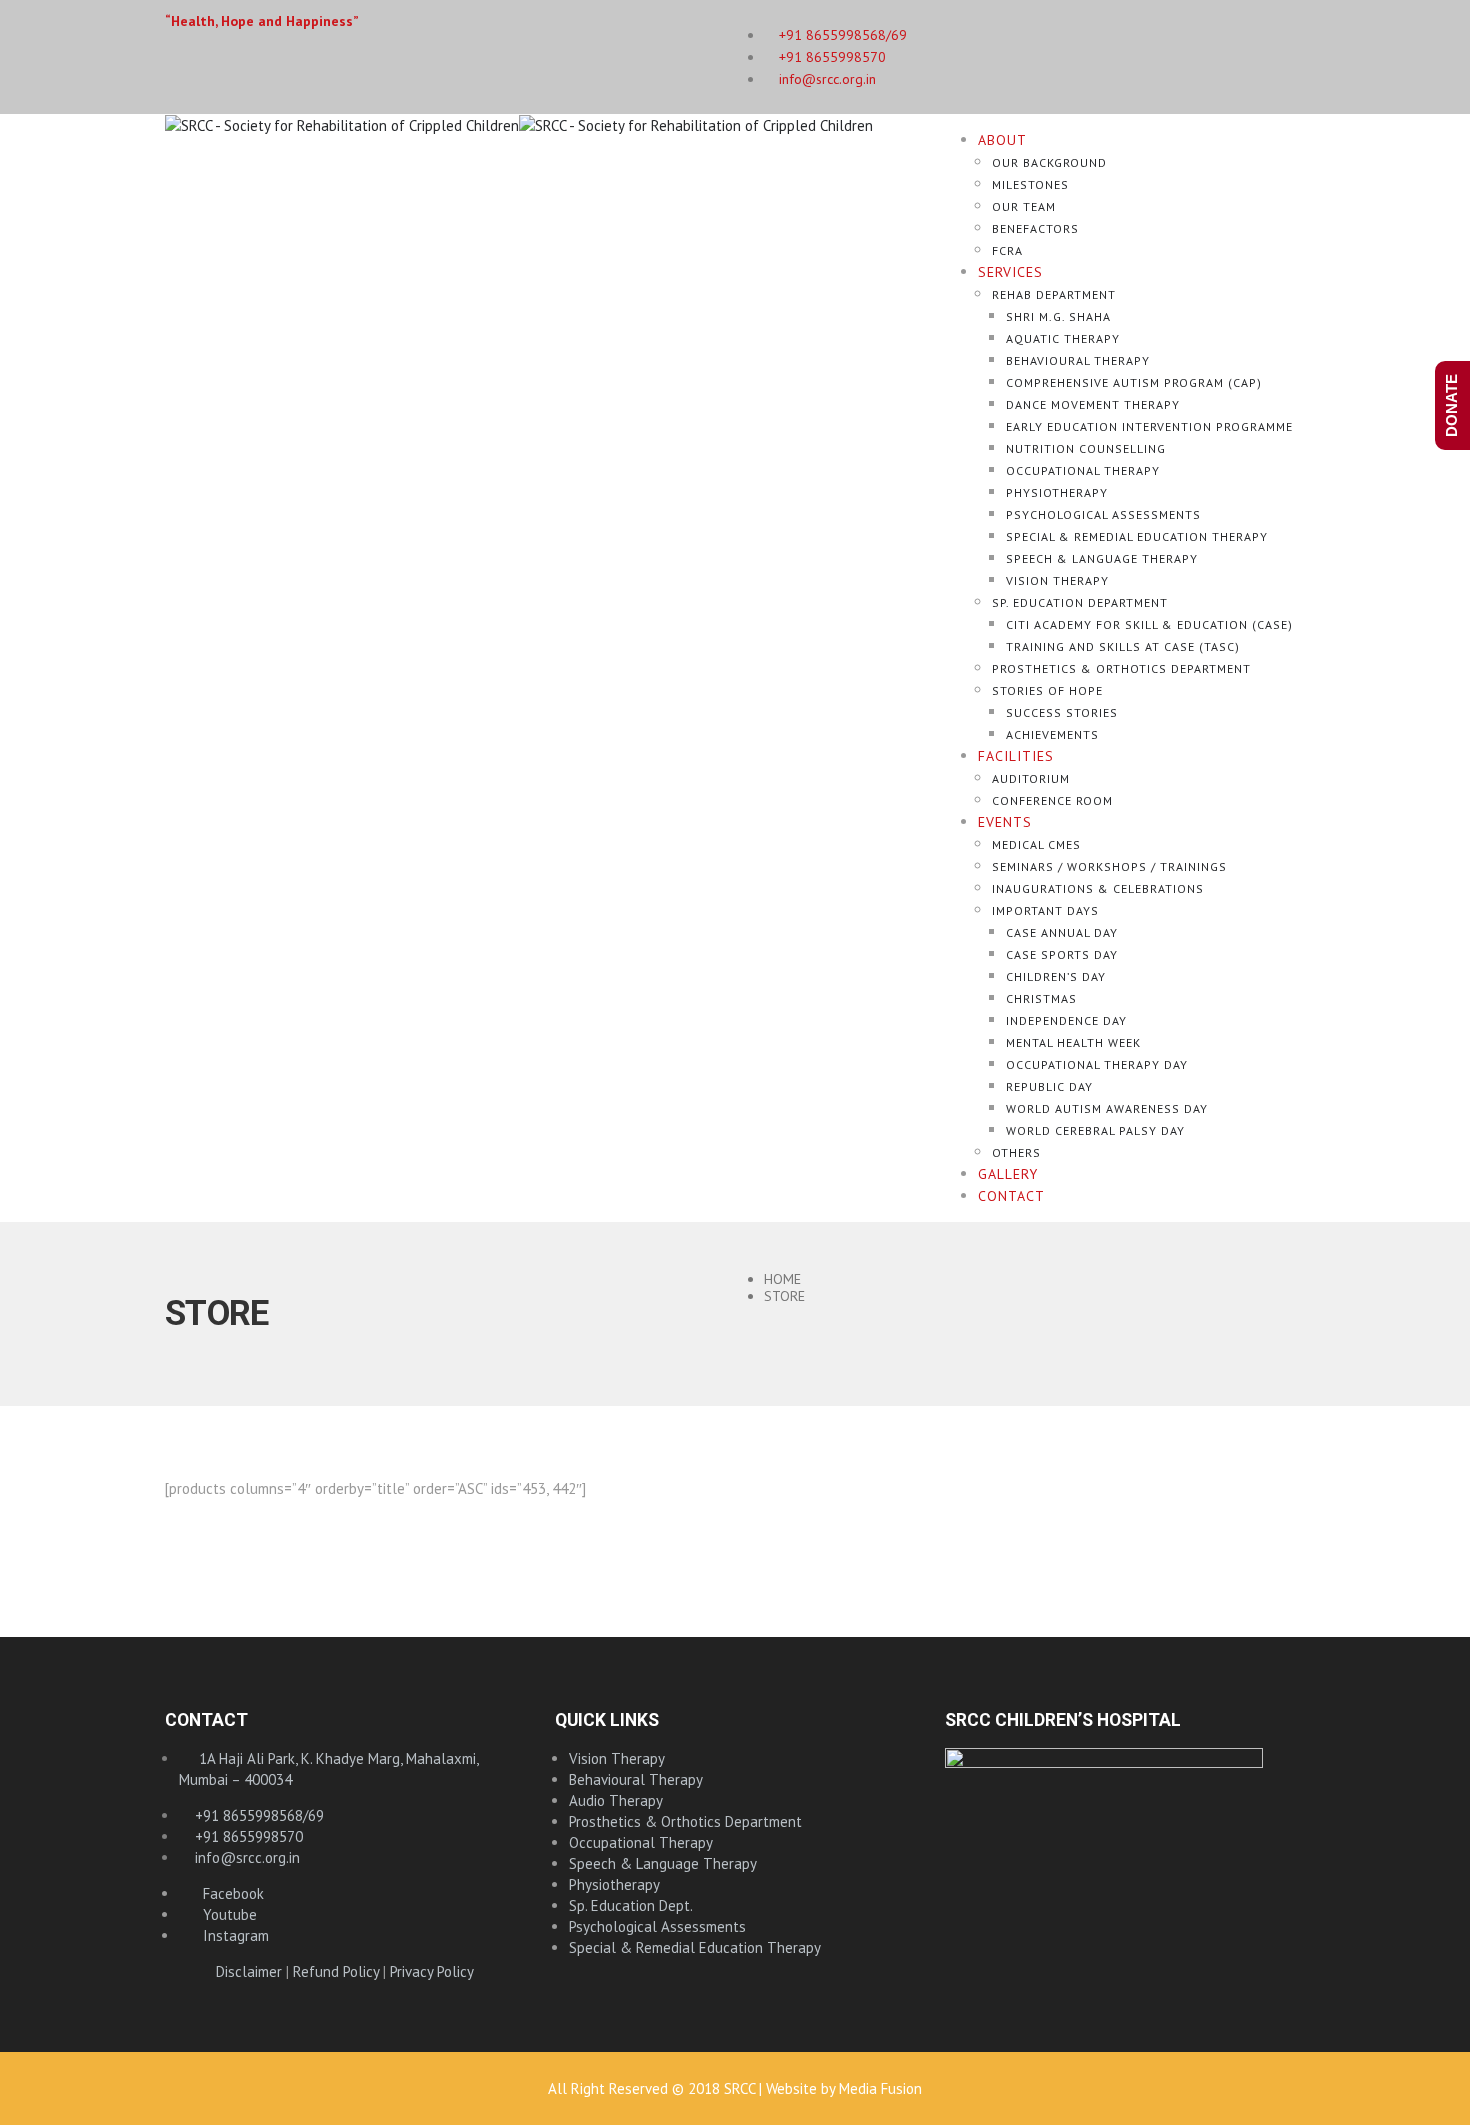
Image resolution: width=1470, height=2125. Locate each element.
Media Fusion (880, 2088)
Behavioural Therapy (1078, 360)
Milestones (1030, 184)
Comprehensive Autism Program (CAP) (1134, 382)
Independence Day (1066, 1020)
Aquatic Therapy (1063, 338)
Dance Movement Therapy (1093, 404)
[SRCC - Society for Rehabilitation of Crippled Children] (519, 124)
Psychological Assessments (1103, 514)
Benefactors (1035, 228)
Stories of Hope (1047, 690)
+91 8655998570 (830, 57)
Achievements (1052, 734)
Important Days (1045, 910)
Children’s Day (1056, 976)
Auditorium (1031, 778)
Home (782, 1279)
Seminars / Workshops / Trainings (1109, 866)
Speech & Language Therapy (1102, 558)
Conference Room (1052, 800)
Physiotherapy (1057, 492)
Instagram (230, 1935)
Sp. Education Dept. (631, 1905)
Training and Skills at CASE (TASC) (1123, 646)
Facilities (1016, 756)
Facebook (227, 1893)
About (1002, 140)
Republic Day (1049, 1086)
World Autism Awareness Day (1107, 1108)
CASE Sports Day (1062, 954)
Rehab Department (1054, 294)
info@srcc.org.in (825, 79)
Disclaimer (249, 1971)
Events (1005, 822)
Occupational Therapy (1083, 470)
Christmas (1041, 998)
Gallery (1008, 1174)
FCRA (1007, 250)
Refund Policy (336, 1971)
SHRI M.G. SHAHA (1058, 316)
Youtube (224, 1914)
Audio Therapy (616, 1800)
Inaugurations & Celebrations (1098, 888)
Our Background (1049, 162)
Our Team (1024, 206)
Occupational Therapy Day (1097, 1064)
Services (1010, 272)
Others (1016, 1152)
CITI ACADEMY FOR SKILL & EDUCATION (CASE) (1149, 624)
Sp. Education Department (1080, 602)
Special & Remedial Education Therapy (1137, 536)
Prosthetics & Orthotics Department (1121, 668)
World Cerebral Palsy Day (1095, 1130)
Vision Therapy (1057, 580)
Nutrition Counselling (1086, 448)
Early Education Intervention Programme (1149, 426)
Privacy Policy (432, 1971)
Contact (1011, 1196)
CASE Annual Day (1062, 932)
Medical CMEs (1036, 844)
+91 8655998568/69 (257, 1815)
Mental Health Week (1073, 1042)
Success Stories (1062, 712)
